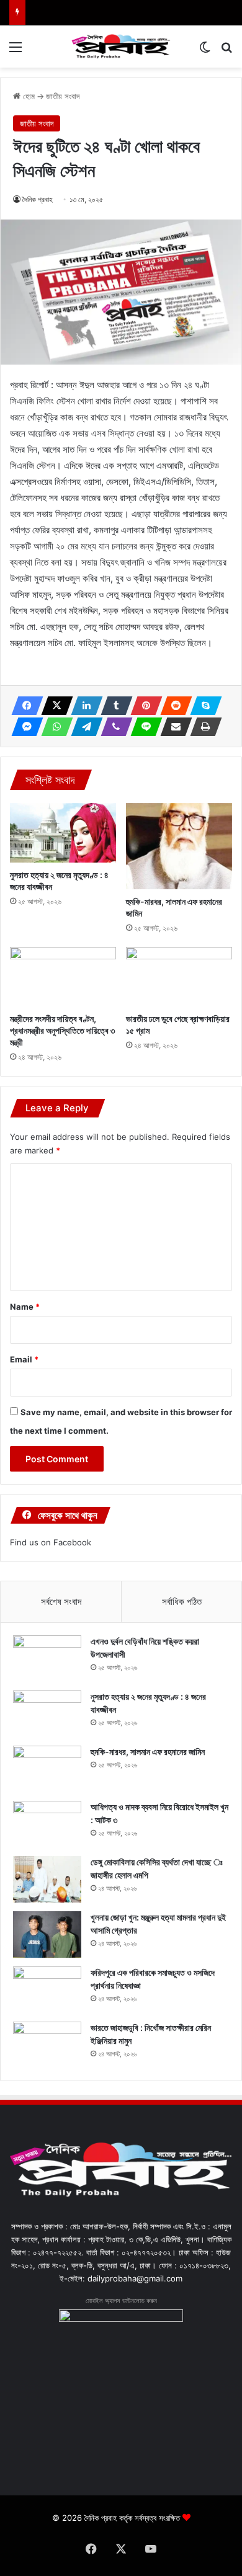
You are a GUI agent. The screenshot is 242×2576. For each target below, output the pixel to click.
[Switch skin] (205, 51)
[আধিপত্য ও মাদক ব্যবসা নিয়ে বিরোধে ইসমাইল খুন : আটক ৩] (47, 1824)
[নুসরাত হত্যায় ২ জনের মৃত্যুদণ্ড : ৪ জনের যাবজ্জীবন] (63, 833)
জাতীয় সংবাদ (63, 96)
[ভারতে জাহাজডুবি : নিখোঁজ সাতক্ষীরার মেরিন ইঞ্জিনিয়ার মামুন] (47, 2045)
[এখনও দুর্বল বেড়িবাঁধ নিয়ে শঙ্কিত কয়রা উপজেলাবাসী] (47, 1659)
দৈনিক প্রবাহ (38, 199)
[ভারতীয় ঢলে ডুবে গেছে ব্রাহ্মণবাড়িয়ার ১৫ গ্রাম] (179, 977)
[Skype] (202, 706)
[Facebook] (24, 706)
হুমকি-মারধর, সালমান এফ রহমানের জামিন (148, 1752)
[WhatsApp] (53, 727)
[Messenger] (24, 727)
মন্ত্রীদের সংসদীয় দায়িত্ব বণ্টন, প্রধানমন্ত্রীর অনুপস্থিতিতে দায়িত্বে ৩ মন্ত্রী (62, 1030)
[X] (53, 706)
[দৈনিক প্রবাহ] (121, 47)
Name (25, 1307)
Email (24, 1359)
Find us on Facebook (51, 1542)
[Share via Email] (173, 727)
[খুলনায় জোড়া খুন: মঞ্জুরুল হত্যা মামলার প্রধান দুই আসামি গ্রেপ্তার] (47, 1934)
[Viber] (113, 727)
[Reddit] (173, 706)
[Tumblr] (113, 706)
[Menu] (16, 51)
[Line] (143, 727)
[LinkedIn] (83, 706)
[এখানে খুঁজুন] (226, 51)
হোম (28, 96)
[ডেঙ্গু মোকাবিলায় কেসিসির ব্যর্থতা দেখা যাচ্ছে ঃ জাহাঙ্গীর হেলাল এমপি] (47, 1879)
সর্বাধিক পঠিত (182, 1601)
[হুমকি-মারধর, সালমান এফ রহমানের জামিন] (179, 846)
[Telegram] (83, 727)
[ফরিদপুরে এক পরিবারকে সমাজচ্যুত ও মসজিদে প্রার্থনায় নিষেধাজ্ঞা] (47, 1990)
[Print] (202, 727)
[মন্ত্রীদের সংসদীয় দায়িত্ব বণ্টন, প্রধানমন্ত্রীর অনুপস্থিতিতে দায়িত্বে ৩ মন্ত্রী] (63, 977)
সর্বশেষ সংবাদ (61, 1601)
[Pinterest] (143, 706)
